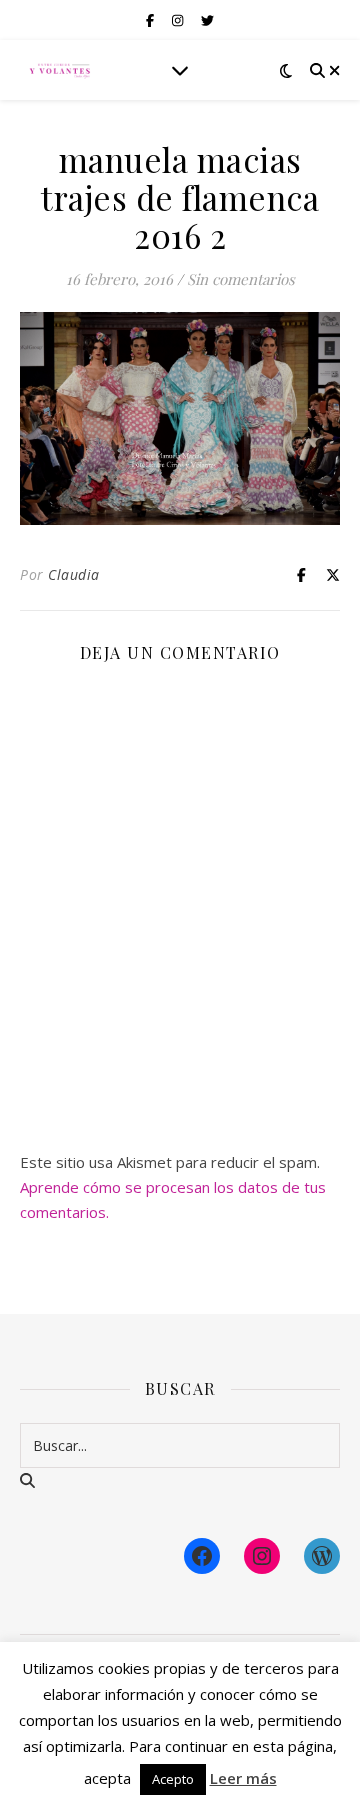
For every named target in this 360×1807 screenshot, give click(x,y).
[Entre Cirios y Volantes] (60, 70)
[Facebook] (202, 1556)
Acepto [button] (173, 1779)
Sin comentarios (241, 279)
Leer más (243, 1778)
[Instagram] (262, 1556)
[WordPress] (322, 1556)
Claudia (74, 574)
